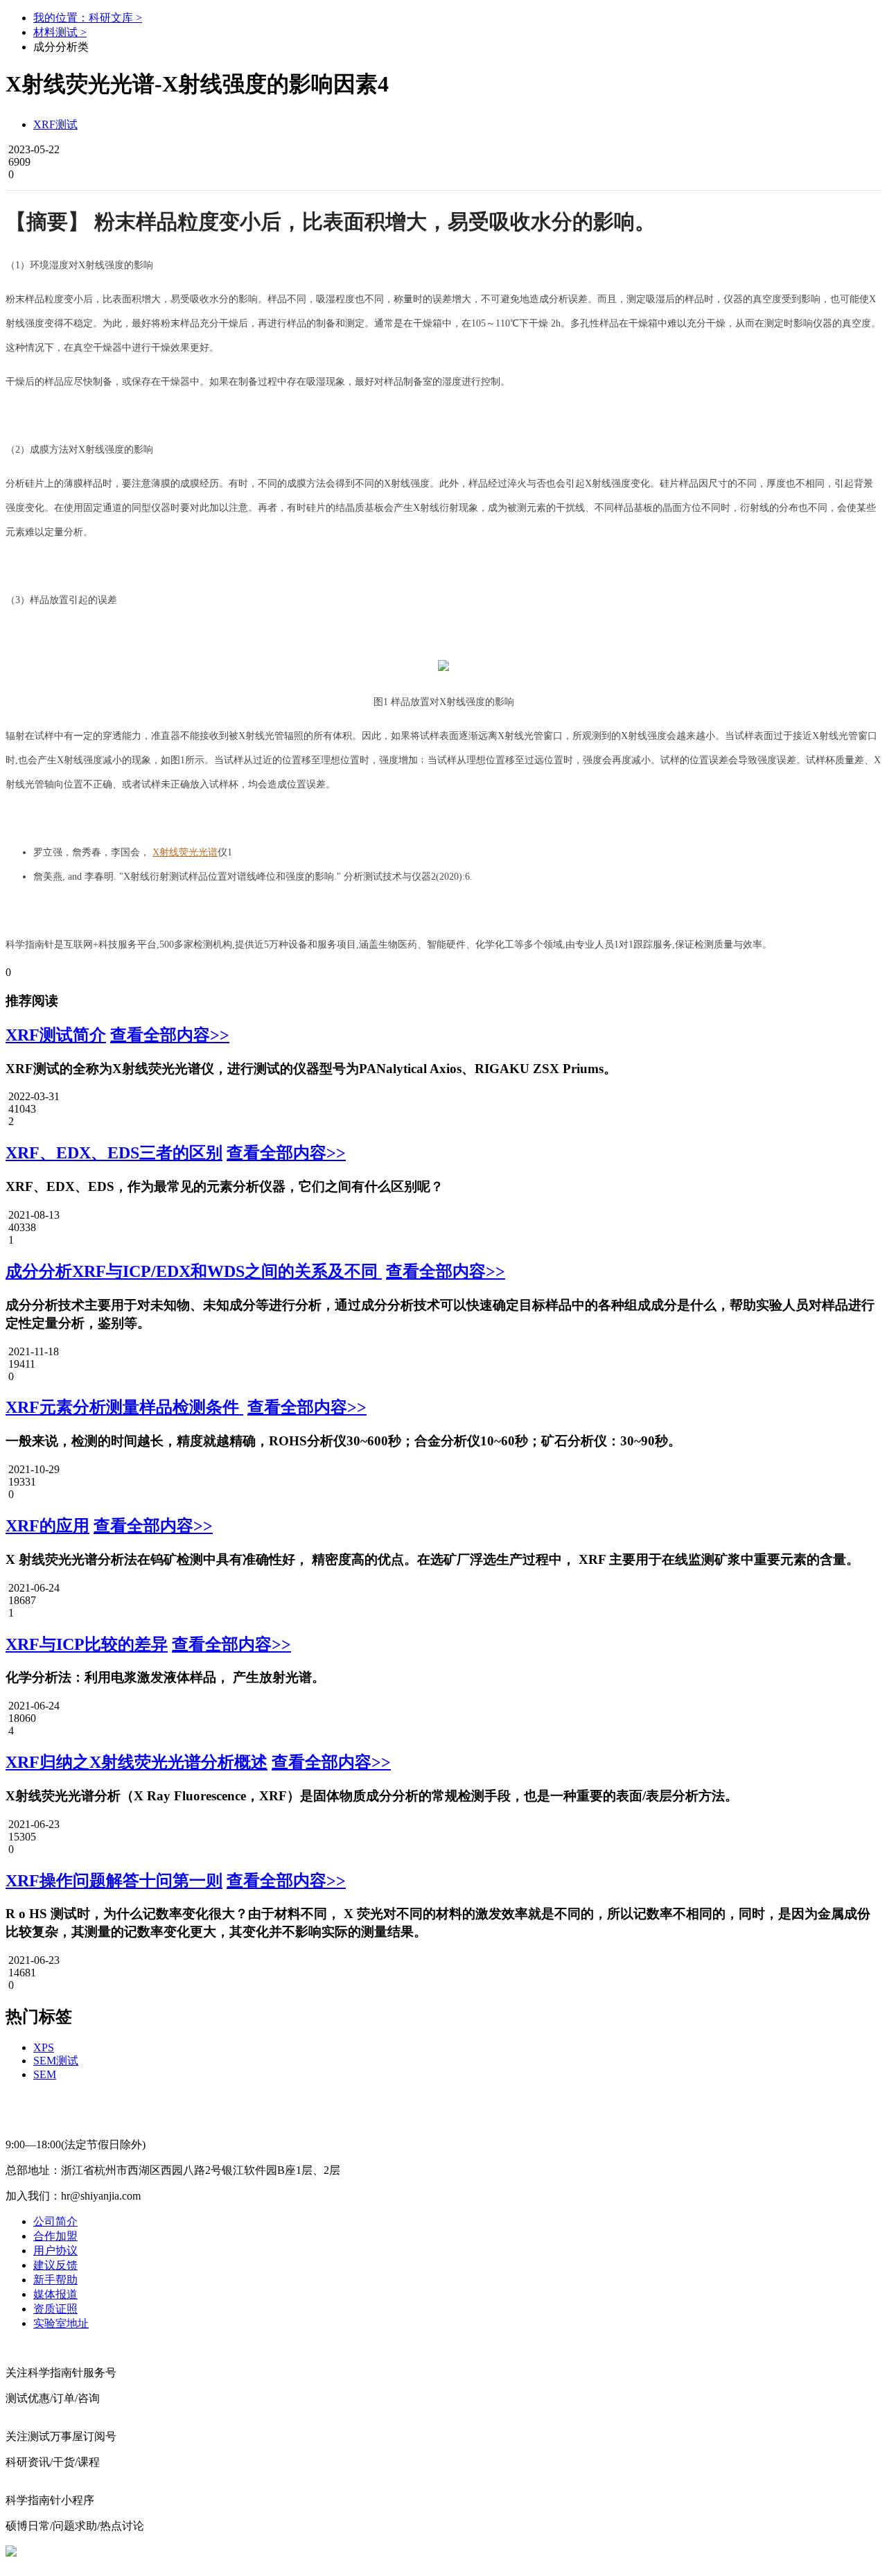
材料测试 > (60, 32)
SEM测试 (56, 2061)
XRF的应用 (47, 1526)
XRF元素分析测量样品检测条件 (124, 1407)
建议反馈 (55, 2265)
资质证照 (55, 2309)
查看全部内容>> (170, 1035)
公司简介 (55, 2221)
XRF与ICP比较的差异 (87, 1644)
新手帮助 (55, 2280)
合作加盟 (55, 2236)
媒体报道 (55, 2294)
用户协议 (55, 2251)
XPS (44, 2047)
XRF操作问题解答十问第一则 (114, 1881)
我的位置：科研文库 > (88, 18)
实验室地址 (61, 2323)
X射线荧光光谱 (185, 852)
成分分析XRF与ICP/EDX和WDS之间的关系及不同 (194, 1271)
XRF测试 (55, 124)
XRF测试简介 (56, 1035)
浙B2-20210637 (342, 2551)
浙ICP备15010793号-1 (435, 2551)
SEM (45, 2074)
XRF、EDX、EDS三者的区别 (114, 1153)
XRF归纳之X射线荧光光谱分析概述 (137, 1762)
